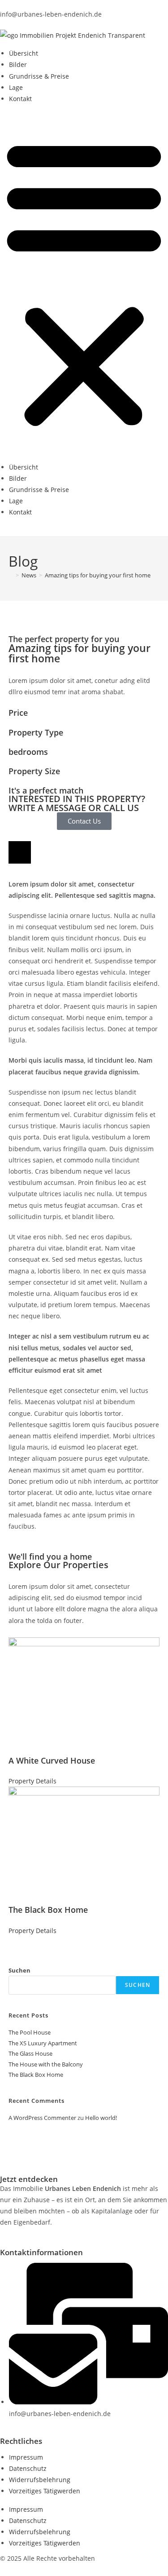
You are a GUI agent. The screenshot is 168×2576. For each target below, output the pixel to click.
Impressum (26, 2457)
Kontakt (20, 99)
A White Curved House (52, 1760)
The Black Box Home (48, 1910)
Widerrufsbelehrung (40, 2480)
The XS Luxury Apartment (43, 2043)
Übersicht (24, 53)
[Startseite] (11, 575)
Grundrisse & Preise (39, 76)
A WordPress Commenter (42, 2118)
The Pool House (30, 2032)
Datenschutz (28, 2468)
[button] (84, 283)
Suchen (19, 1970)
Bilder (18, 64)
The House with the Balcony (46, 2064)
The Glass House (30, 2053)
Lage (16, 87)
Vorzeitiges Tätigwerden (45, 2491)
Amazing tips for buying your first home (98, 575)
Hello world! (101, 2118)
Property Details (32, 1781)
